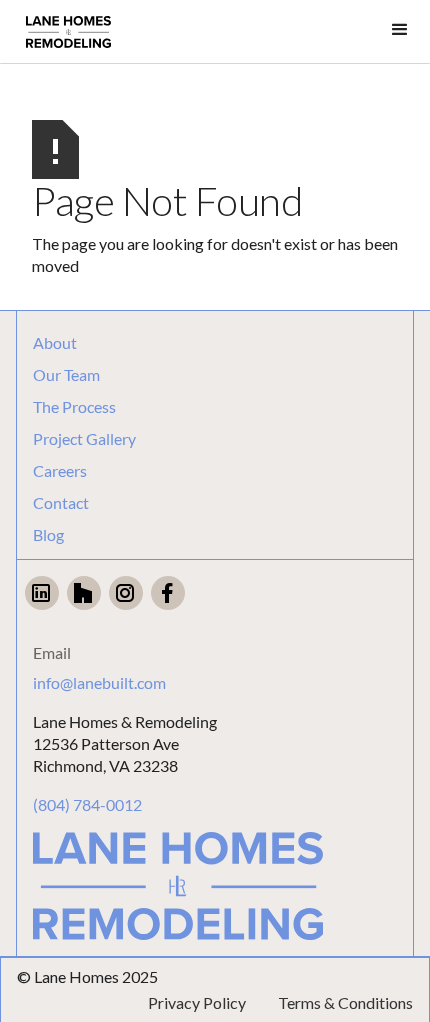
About (55, 343)
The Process (74, 407)
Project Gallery (84, 439)
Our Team (66, 375)
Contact (61, 503)
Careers (60, 471)
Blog (48, 535)
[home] (68, 32)
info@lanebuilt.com (99, 682)
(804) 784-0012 (87, 804)
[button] (400, 30)
